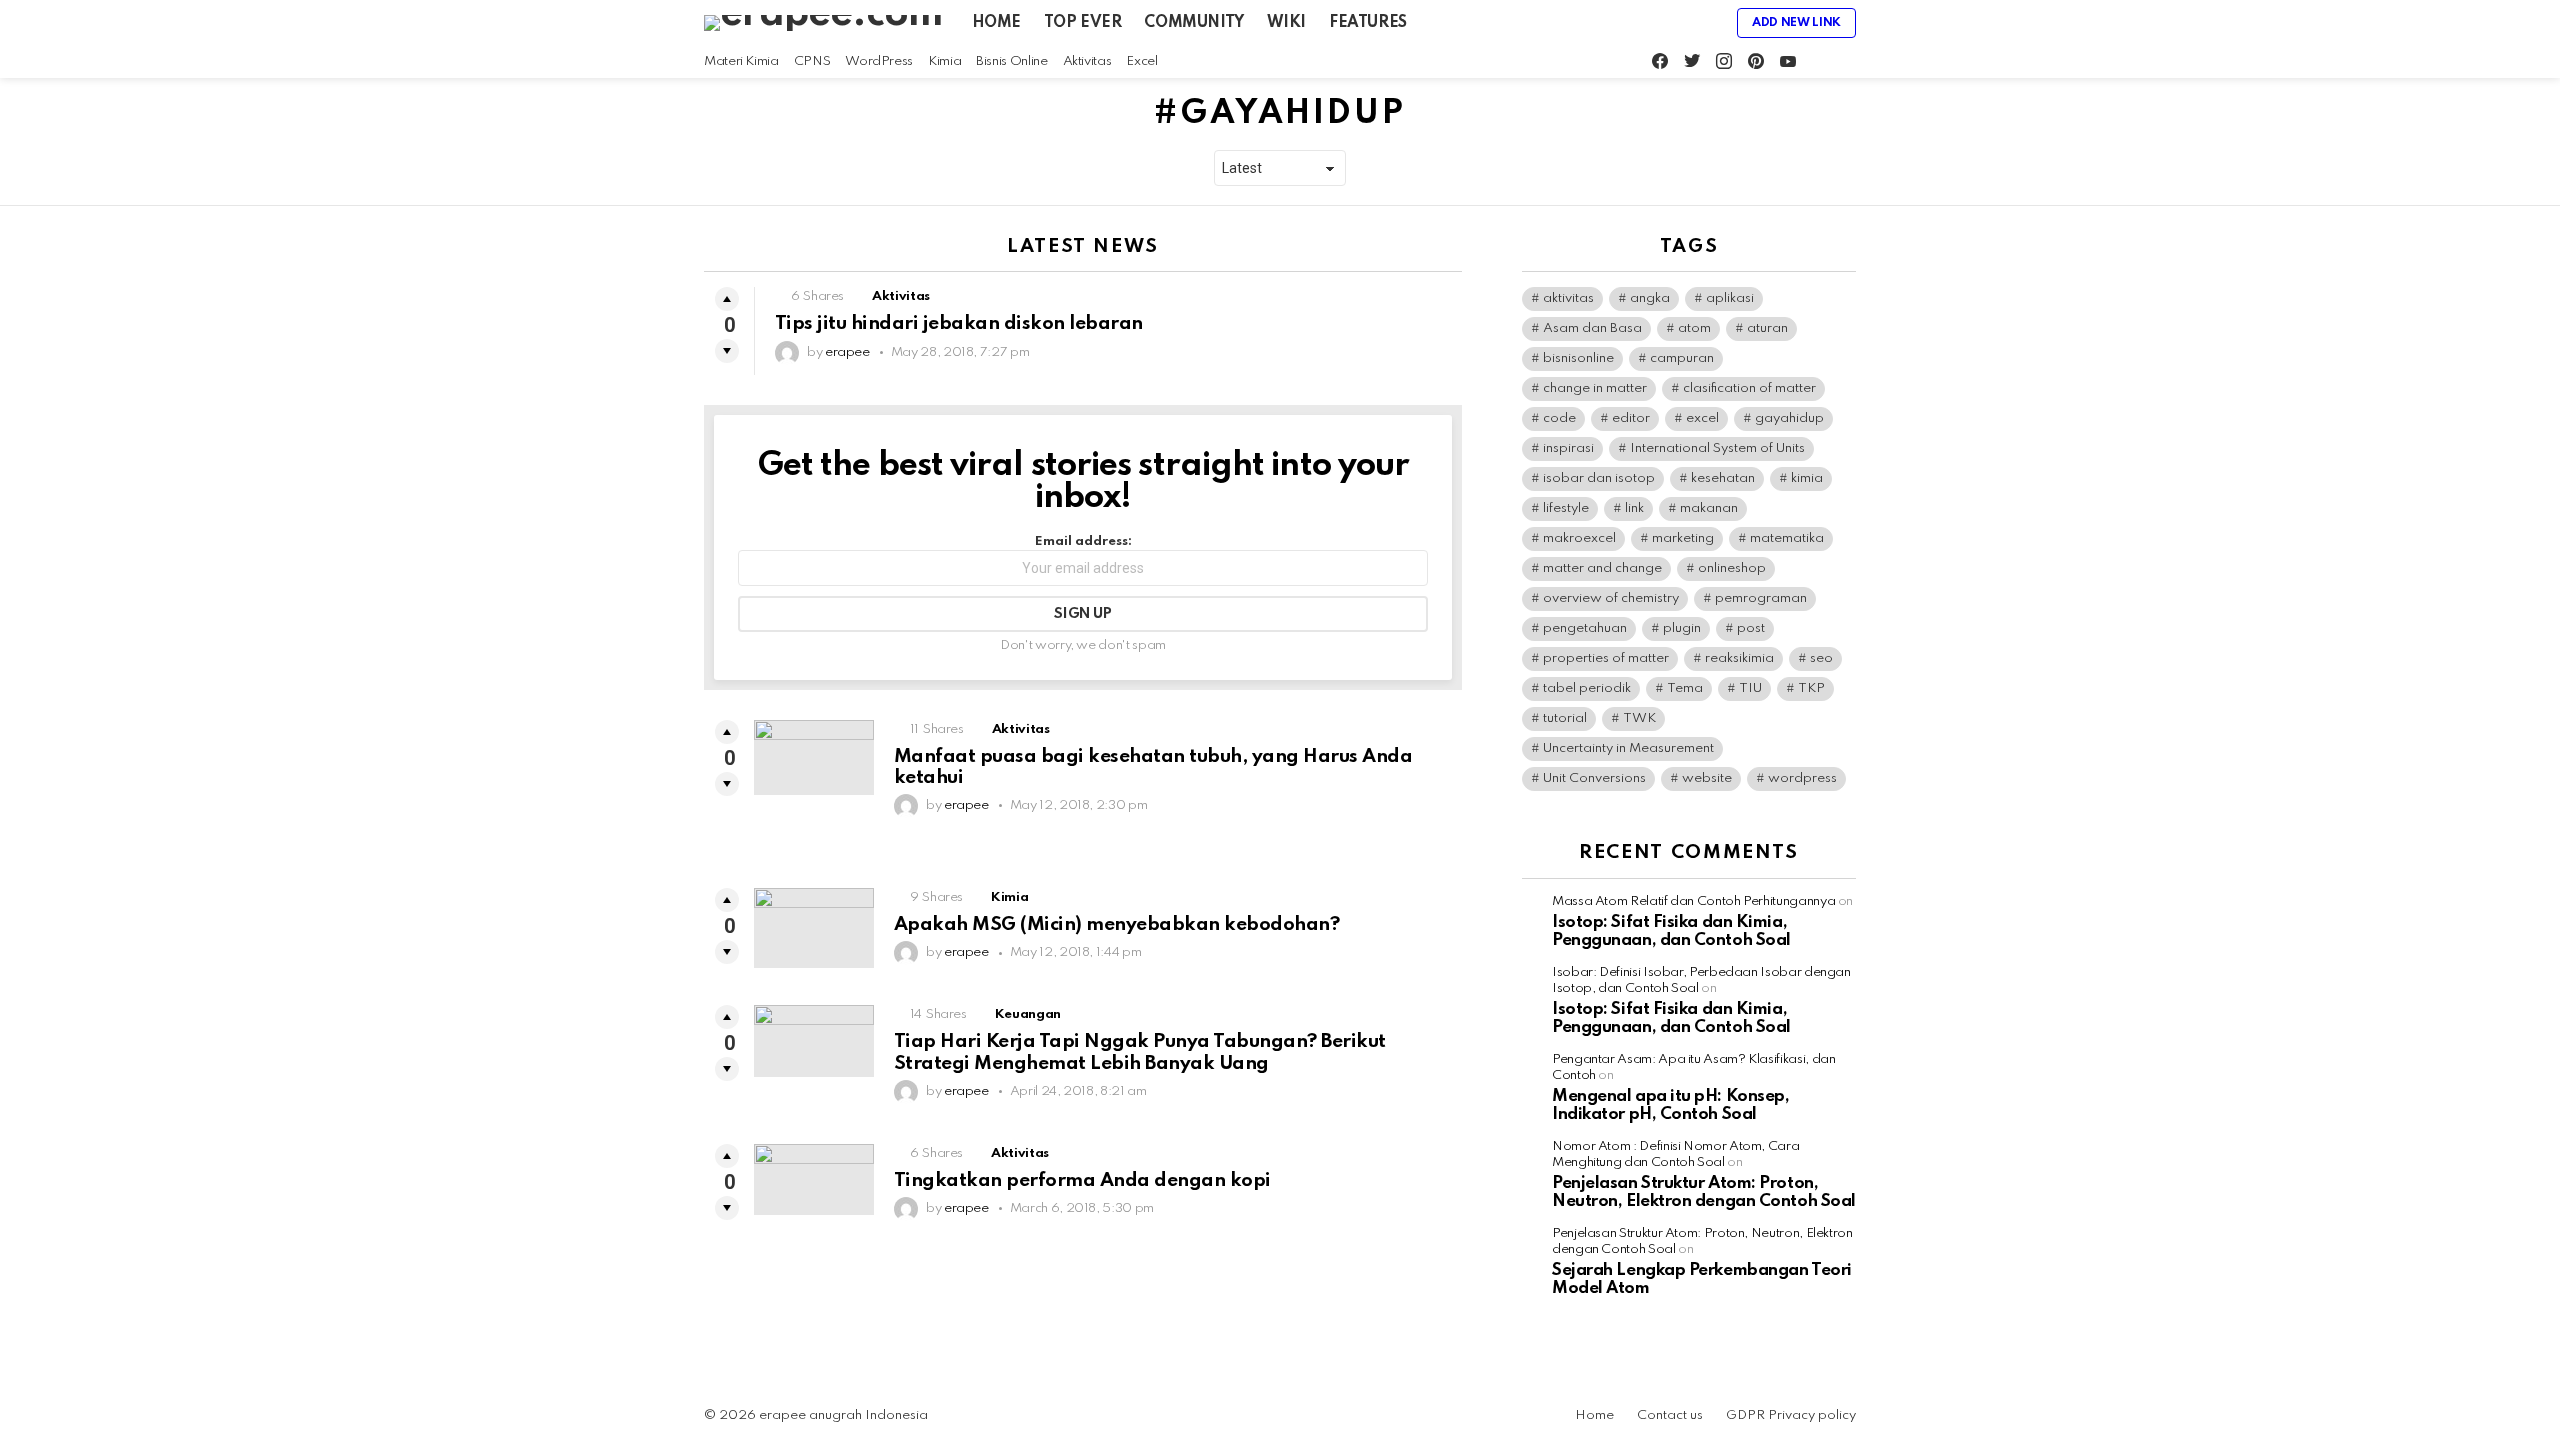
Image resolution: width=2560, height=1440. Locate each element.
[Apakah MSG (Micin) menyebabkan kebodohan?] (814, 928)
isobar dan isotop (1599, 478)
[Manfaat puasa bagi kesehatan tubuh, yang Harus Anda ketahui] (814, 757)
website (1707, 778)
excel (1702, 418)
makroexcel (1579, 538)
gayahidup (1789, 418)
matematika (1787, 538)
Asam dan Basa (1592, 328)
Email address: (1083, 541)
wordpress (1802, 778)
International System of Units (1717, 448)
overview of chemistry (1611, 598)
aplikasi (1730, 298)
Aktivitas (1087, 61)
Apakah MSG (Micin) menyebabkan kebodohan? (1116, 924)
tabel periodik (1587, 688)
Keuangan (1028, 1014)
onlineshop (1732, 568)
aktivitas (1568, 298)
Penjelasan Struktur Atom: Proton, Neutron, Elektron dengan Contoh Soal (1704, 1192)
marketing (1683, 538)
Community (1193, 23)
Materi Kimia (741, 61)
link (1634, 508)
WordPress (879, 61)
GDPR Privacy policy (1791, 1415)
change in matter (1595, 388)
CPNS (812, 61)
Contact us (1670, 1415)
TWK (1639, 718)
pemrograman (1761, 598)
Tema (1685, 688)
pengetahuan (1585, 628)
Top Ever (1083, 23)
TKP (1811, 688)
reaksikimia (1739, 658)
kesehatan (1723, 478)
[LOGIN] (1705, 23)
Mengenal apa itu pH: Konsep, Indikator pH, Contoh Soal (1670, 1105)
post (1751, 628)
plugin (1682, 628)
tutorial (1565, 718)
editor (1631, 418)
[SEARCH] (1848, 62)
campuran (1682, 358)
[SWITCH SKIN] (1822, 62)
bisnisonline (1578, 358)
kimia (1807, 478)
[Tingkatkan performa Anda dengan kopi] (814, 1180)
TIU (1750, 688)
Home (996, 23)
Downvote (727, 351)
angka (1650, 298)
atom (1694, 328)
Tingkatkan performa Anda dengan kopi (1082, 1180)
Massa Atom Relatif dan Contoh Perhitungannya (1693, 901)
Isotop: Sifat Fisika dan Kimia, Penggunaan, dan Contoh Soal (1671, 931)
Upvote (727, 299)
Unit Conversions (1594, 778)
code (1559, 418)
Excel (1141, 61)
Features (1368, 23)
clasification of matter (1749, 388)
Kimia (944, 61)
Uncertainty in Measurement (1628, 748)
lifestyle (1566, 508)
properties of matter (1606, 658)
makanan (1709, 508)
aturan (1767, 328)
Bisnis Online (1011, 61)
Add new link (1796, 23)
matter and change (1602, 568)
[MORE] (1446, 299)
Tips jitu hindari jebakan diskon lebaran (959, 323)
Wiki (1286, 23)
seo (1821, 658)
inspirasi (1568, 448)
